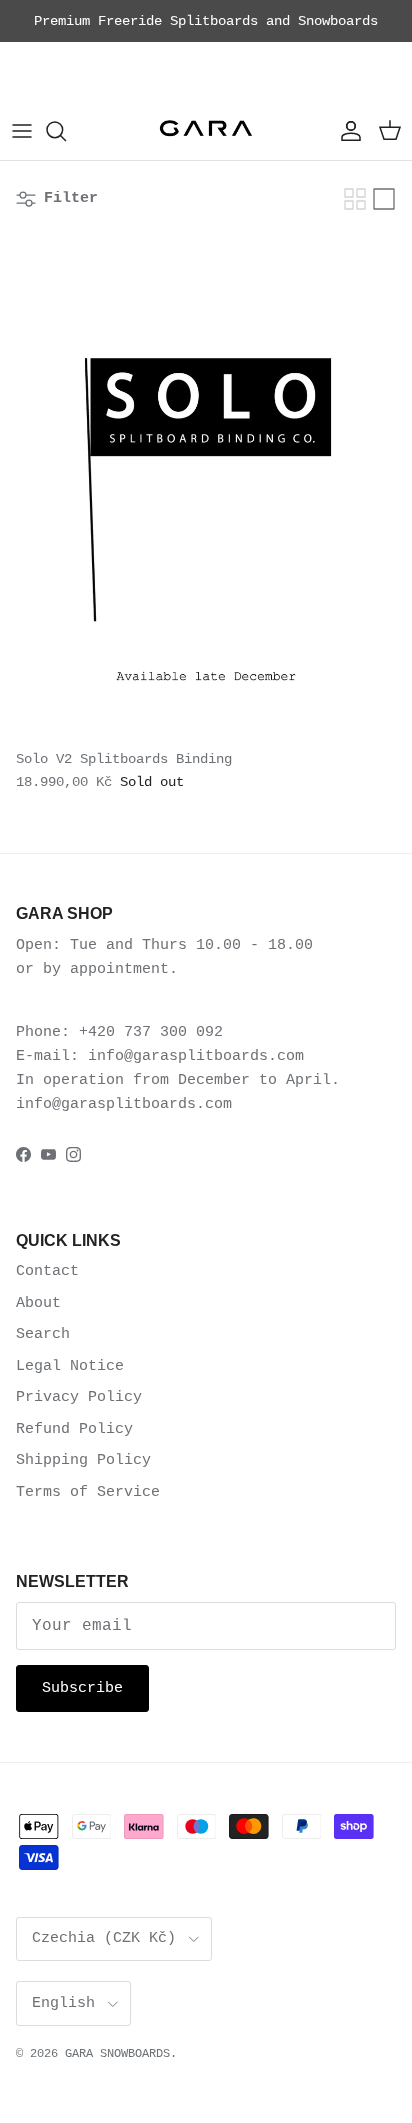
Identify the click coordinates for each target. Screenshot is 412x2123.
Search (43, 1334)
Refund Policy (74, 1429)
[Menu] (22, 131)
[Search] (66, 131)
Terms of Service (88, 1492)
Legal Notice (70, 1366)
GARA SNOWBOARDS (117, 2054)
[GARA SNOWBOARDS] (206, 131)
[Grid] (355, 199)
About (38, 1303)
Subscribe (82, 1688)
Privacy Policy (79, 1397)
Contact (47, 1271)
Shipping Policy (83, 1460)
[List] (384, 199)
